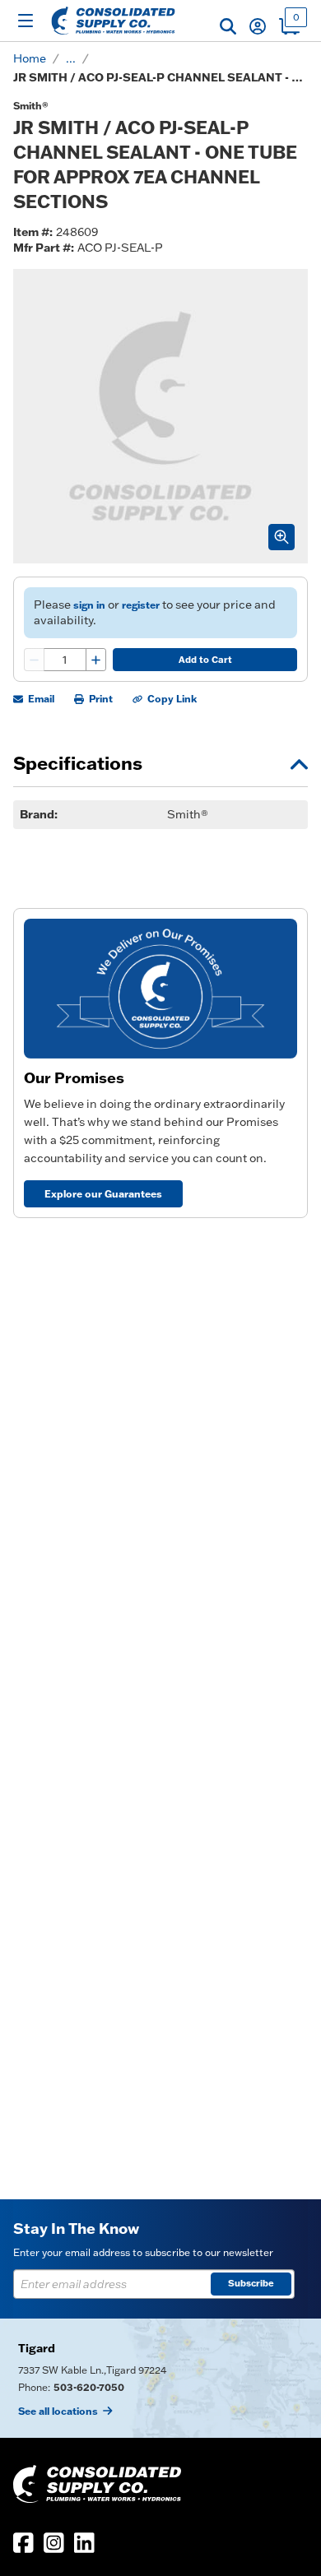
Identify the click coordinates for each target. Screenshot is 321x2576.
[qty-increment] (95, 660)
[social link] (23, 2543)
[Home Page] (113, 21)
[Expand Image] (281, 537)
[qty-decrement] (35, 660)
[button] (228, 26)
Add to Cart (205, 660)
